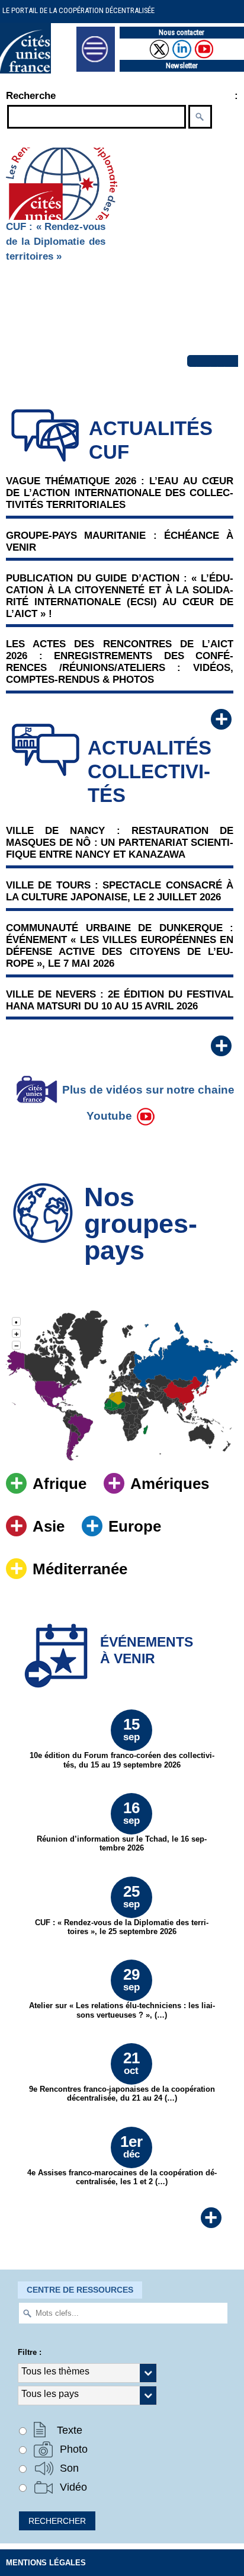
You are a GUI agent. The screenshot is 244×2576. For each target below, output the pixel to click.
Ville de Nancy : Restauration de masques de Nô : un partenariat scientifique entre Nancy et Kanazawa (120, 843)
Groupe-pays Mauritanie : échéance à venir (120, 541)
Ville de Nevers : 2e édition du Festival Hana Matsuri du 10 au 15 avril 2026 (120, 1000)
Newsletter (182, 65)
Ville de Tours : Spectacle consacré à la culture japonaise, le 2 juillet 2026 (120, 891)
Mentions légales (46, 2563)
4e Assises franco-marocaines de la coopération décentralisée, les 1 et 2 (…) (122, 2159)
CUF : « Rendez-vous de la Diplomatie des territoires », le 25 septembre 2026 (122, 1909)
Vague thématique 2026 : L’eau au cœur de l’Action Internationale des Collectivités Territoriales (120, 493)
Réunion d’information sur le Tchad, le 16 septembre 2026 (122, 1826)
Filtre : (30, 2352)
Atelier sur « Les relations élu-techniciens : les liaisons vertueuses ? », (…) (122, 1992)
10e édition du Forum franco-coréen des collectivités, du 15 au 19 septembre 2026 (122, 1742)
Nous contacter (182, 32)
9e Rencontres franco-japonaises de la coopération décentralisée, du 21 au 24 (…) (122, 2076)
